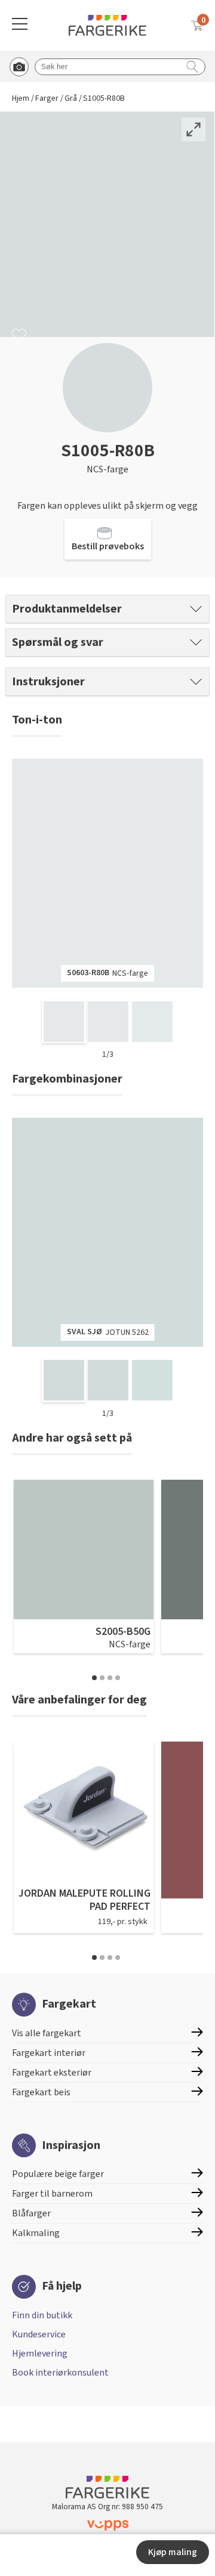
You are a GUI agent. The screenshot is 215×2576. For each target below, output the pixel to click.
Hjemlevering (40, 2354)
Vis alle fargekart (47, 2033)
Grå (71, 99)
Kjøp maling (173, 2552)
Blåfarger (31, 2213)
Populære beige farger (58, 2174)
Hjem (21, 99)
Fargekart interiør (49, 2053)
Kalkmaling (36, 2233)
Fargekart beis (41, 2092)
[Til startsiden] (107, 25)
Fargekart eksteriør (52, 2073)
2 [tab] (102, 1678)
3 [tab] (110, 1678)
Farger (47, 99)
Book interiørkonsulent (60, 2373)
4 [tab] (118, 1678)
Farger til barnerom (52, 2194)
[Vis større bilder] (193, 129)
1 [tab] (94, 1678)
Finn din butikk (42, 2315)
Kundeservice (39, 2334)
